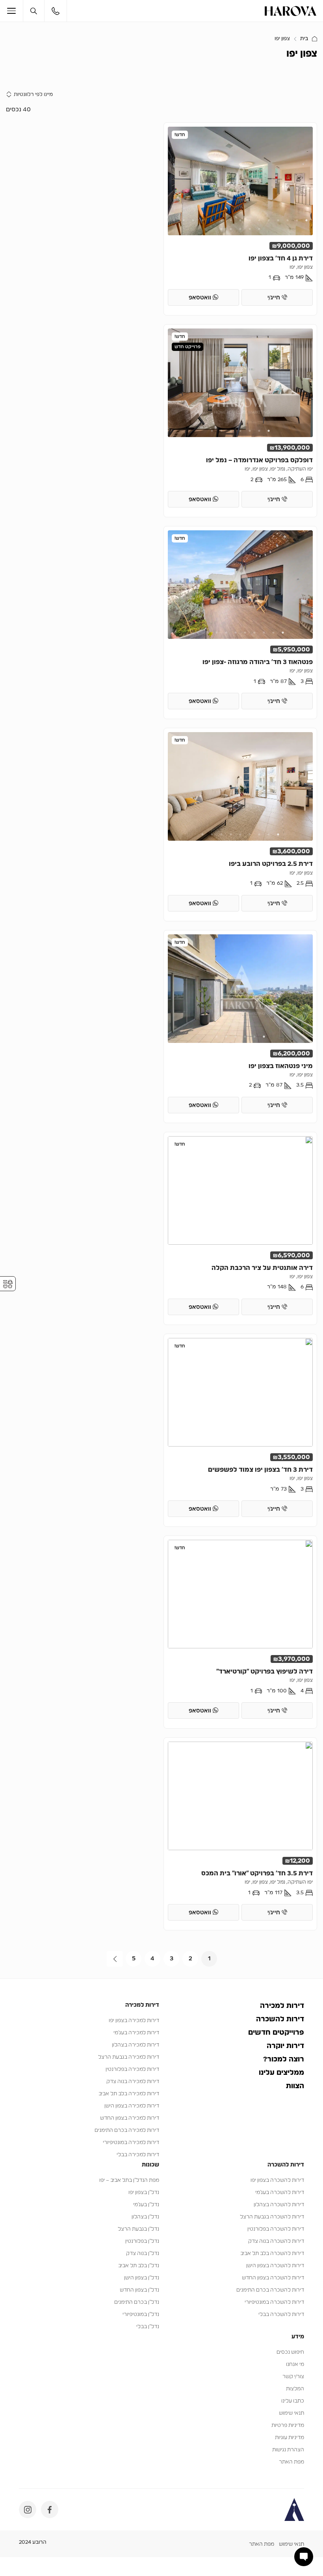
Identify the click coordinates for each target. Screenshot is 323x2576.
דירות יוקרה (285, 2046)
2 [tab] (297, 220)
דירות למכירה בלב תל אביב (129, 2094)
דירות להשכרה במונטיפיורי (274, 2302)
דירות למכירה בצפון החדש (130, 2118)
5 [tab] (269, 220)
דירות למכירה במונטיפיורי (131, 2143)
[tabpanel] (240, 181)
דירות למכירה (282, 2006)
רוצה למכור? (284, 2059)
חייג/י (275, 298)
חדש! (180, 135)
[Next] (115, 1959)
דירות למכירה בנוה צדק (133, 2082)
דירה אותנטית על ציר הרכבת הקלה (262, 1268)
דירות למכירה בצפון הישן (132, 2106)
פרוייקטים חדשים (276, 2033)
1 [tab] (306, 220)
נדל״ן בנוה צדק (143, 2254)
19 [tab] (231, 229)
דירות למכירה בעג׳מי (136, 2033)
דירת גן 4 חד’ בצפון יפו (281, 258)
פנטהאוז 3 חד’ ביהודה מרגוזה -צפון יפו (258, 662)
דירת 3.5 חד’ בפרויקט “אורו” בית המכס (257, 1873)
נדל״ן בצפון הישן (142, 2278)
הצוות (295, 2086)
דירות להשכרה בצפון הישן (275, 2266)
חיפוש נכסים (290, 2352)
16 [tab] (259, 229)
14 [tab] (184, 220)
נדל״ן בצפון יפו (144, 2193)
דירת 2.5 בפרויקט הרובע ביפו (271, 864)
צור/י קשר (293, 2377)
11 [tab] (212, 220)
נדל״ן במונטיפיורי (141, 2315)
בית (304, 39)
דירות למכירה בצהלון (136, 2045)
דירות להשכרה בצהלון (279, 2205)
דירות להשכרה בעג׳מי (280, 2193)
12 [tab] (202, 220)
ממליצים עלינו (281, 2073)
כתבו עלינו (293, 2401)
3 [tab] (288, 220)
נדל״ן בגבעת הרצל (138, 2229)
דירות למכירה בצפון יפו (134, 2021)
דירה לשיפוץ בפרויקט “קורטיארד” (265, 1672)
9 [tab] (231, 220)
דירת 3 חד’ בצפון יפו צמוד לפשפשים (260, 1470)
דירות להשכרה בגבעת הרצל (272, 2217)
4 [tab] (278, 220)
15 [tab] (174, 220)
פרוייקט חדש (187, 347)
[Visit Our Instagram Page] (28, 2510)
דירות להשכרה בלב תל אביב (272, 2254)
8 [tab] (240, 220)
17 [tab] (250, 229)
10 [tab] (221, 220)
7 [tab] (250, 220)
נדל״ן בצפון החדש (139, 2290)
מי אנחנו (295, 2365)
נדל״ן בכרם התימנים (137, 2302)
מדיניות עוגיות (290, 2438)
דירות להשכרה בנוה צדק (276, 2241)
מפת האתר (291, 2462)
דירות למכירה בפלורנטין (132, 2069)
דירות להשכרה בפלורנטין (276, 2229)
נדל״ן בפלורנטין (142, 2241)
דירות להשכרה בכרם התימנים (270, 2290)
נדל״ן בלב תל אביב (139, 2266)
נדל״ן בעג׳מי (146, 2205)
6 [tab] (259, 220)
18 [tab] (240, 229)
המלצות (295, 2389)
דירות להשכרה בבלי (281, 2315)
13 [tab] (193, 220)
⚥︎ (8, 1284)
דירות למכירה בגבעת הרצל (129, 2057)
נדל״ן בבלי (148, 2327)
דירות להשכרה (280, 2019)
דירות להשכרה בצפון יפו (277, 2180)
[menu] (15, 11)
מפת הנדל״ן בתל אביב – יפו (129, 2180)
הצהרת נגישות (288, 2450)
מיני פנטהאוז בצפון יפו (281, 1066)
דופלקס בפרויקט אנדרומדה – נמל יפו (259, 460)
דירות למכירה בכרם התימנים (127, 2130)
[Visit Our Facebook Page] (50, 2510)
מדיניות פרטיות (288, 2426)
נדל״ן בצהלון (145, 2217)
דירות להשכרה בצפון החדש (273, 2278)
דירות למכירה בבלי (138, 2155)
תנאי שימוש (291, 2413)
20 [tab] (221, 229)
